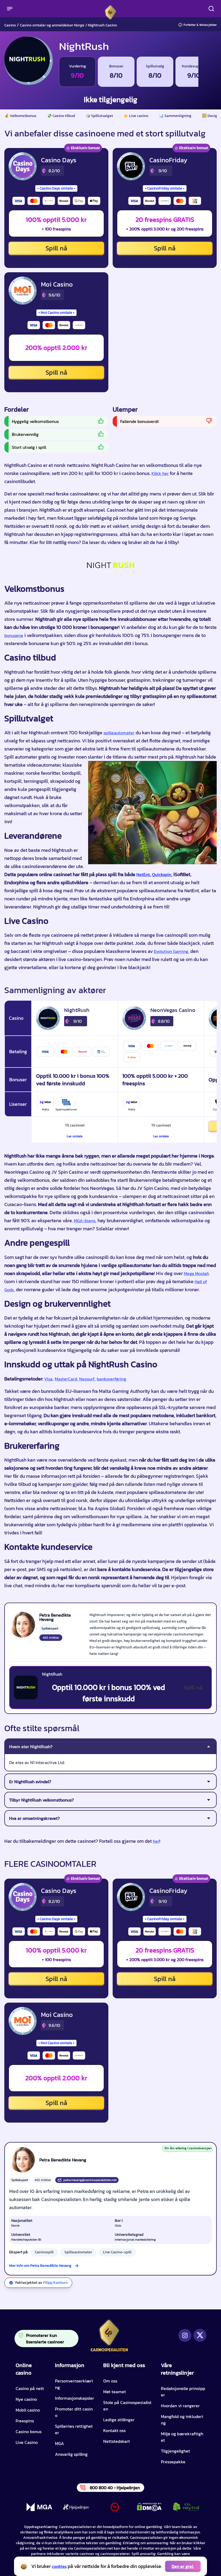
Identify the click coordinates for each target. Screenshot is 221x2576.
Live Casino (27, 2442)
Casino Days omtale (56, 188)
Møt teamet (115, 2392)
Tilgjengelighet (175, 2451)
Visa (48, 1379)
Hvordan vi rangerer (180, 2406)
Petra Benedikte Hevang (63, 2160)
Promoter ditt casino (74, 2412)
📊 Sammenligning (175, 116)
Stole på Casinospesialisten (127, 2406)
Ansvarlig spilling (71, 2454)
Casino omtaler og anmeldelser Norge (52, 25)
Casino (10, 25)
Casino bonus (29, 2432)
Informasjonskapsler (75, 2398)
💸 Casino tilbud (61, 116)
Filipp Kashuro (55, 2283)
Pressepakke (173, 2462)
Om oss (110, 2381)
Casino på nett (30, 2388)
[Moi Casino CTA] (23, 291)
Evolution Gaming (171, 951)
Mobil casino (28, 2410)
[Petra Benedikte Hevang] (22, 1625)
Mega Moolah (196, 1273)
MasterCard (66, 1379)
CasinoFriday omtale (165, 188)
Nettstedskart (117, 2441)
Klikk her (160, 473)
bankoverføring (111, 1379)
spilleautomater (119, 733)
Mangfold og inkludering (182, 2420)
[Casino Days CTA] (23, 166)
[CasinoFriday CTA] (131, 166)
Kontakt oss (114, 2430)
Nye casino (26, 2399)
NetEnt (143, 874)
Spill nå (56, 248)
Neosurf (87, 1379)
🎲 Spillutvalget (99, 116)
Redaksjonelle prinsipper (183, 2392)
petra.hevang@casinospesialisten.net (90, 2180)
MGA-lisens (85, 1221)
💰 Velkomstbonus (20, 116)
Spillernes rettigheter (74, 2429)
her (156, 1841)
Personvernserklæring (74, 2384)
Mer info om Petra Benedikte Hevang (40, 2266)
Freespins (25, 2421)
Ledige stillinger (119, 2420)
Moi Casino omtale (56, 313)
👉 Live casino (136, 116)
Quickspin (162, 874)
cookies (59, 2566)
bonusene (14, 635)
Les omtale (75, 1136)
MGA (59, 2443)
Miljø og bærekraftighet (182, 2437)
